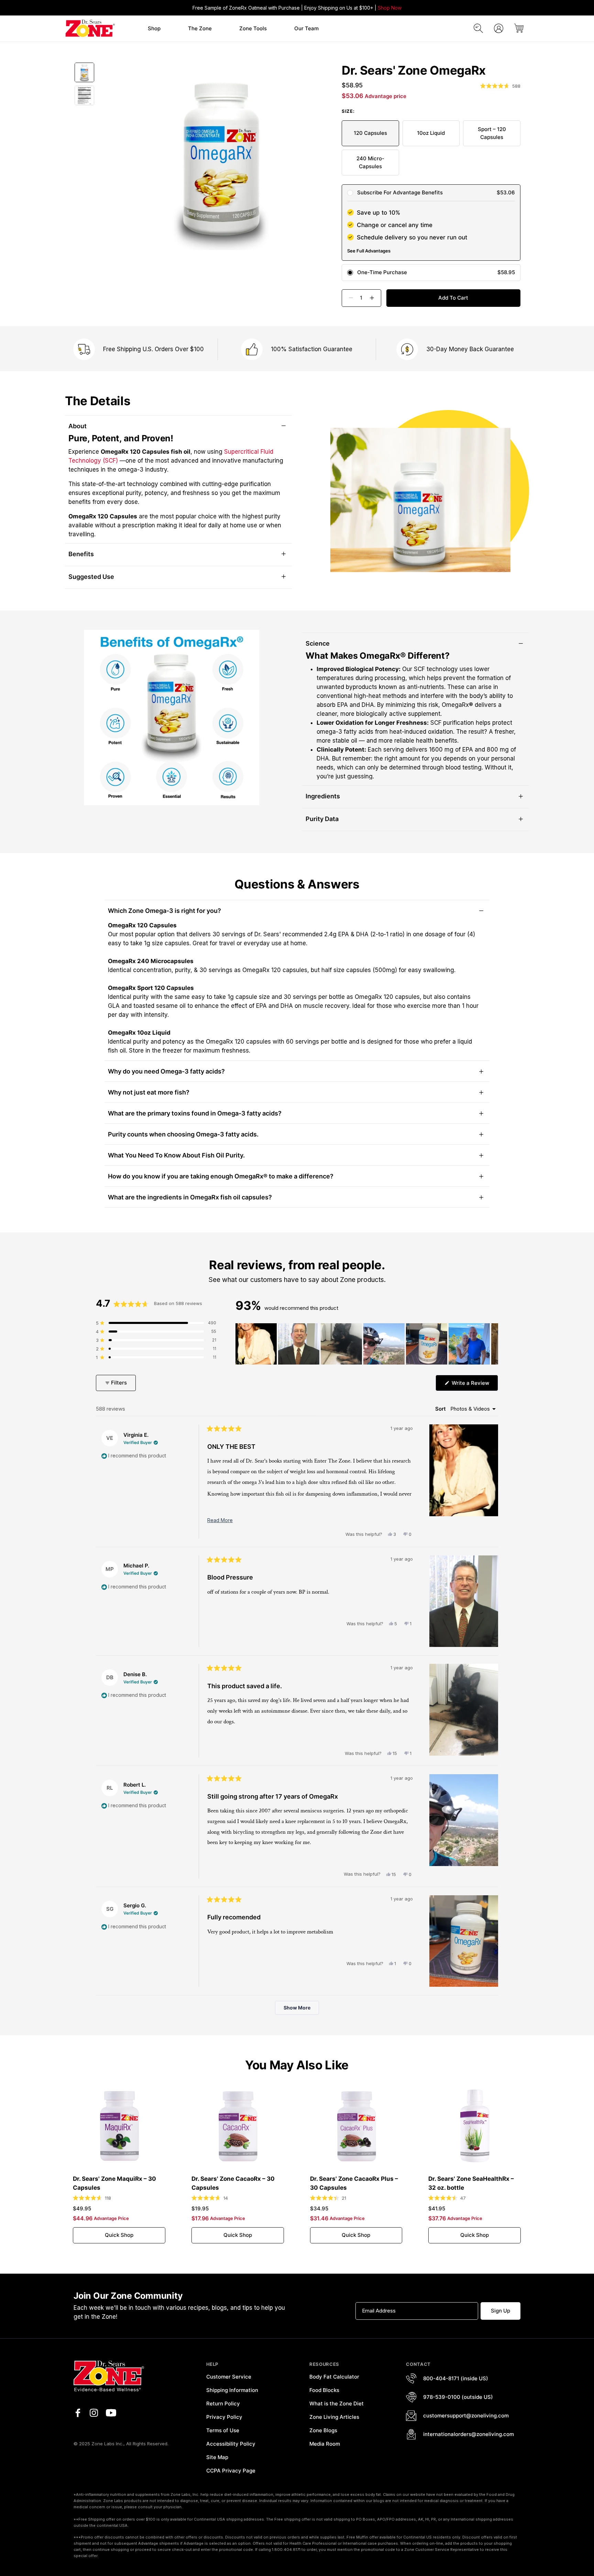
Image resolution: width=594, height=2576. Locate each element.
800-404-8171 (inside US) (456, 2378)
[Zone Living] (90, 28)
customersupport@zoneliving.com (466, 2416)
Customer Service (229, 2377)
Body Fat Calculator (334, 2377)
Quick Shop (119, 2235)
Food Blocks (324, 2390)
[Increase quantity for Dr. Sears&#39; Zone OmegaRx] (375, 298)
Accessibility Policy (231, 2444)
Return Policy (223, 2403)
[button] (154, 29)
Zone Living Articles (334, 2417)
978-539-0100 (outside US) (458, 2397)
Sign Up (500, 2311)
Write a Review (474, 1385)
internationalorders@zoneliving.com (469, 2434)
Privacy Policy (224, 2417)
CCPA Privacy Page (231, 2471)
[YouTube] (111, 2413)
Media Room (325, 2444)
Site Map (217, 2457)
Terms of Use (223, 2430)
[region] (367, 1344)
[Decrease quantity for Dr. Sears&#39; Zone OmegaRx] (348, 298)
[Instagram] (94, 2413)
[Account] (499, 28)
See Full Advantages (369, 251)
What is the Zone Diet (337, 2403)
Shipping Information (232, 2390)
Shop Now (390, 8)
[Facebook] (78, 2413)
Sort (441, 1409)
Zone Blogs (323, 2430)
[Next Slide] (493, 1344)
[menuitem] (154, 29)
